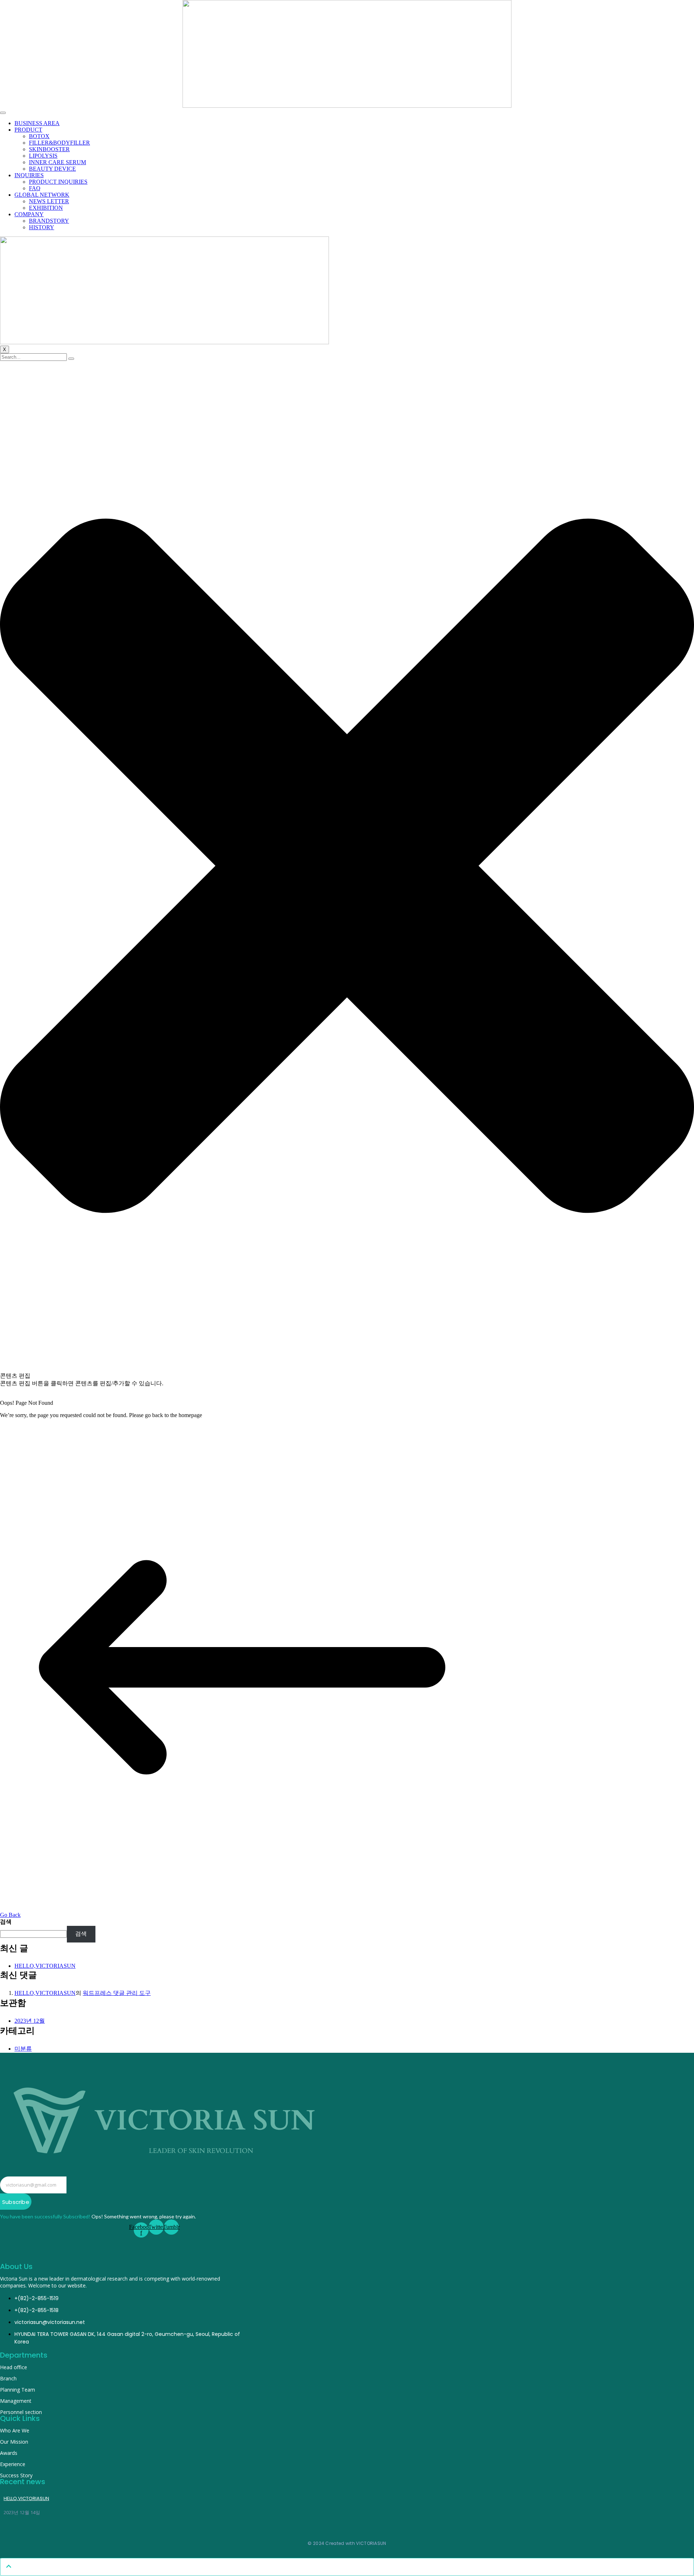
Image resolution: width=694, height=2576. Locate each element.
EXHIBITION (46, 208)
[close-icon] (347, 1369)
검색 (6, 1922)
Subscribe (16, 2202)
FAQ (35, 188)
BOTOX (39, 136)
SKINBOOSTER (49, 149)
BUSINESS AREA (37, 123)
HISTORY (42, 227)
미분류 (23, 2049)
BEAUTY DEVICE (52, 169)
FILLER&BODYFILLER (59, 143)
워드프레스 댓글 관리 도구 (117, 1993)
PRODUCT (28, 130)
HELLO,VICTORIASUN (45, 1966)
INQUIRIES (29, 175)
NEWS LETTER (49, 201)
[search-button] (71, 359)
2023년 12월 (30, 2021)
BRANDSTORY (49, 221)
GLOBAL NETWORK (42, 195)
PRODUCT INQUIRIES (58, 182)
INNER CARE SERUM (57, 162)
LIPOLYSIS (43, 156)
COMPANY (29, 214)
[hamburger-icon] (3, 113)
